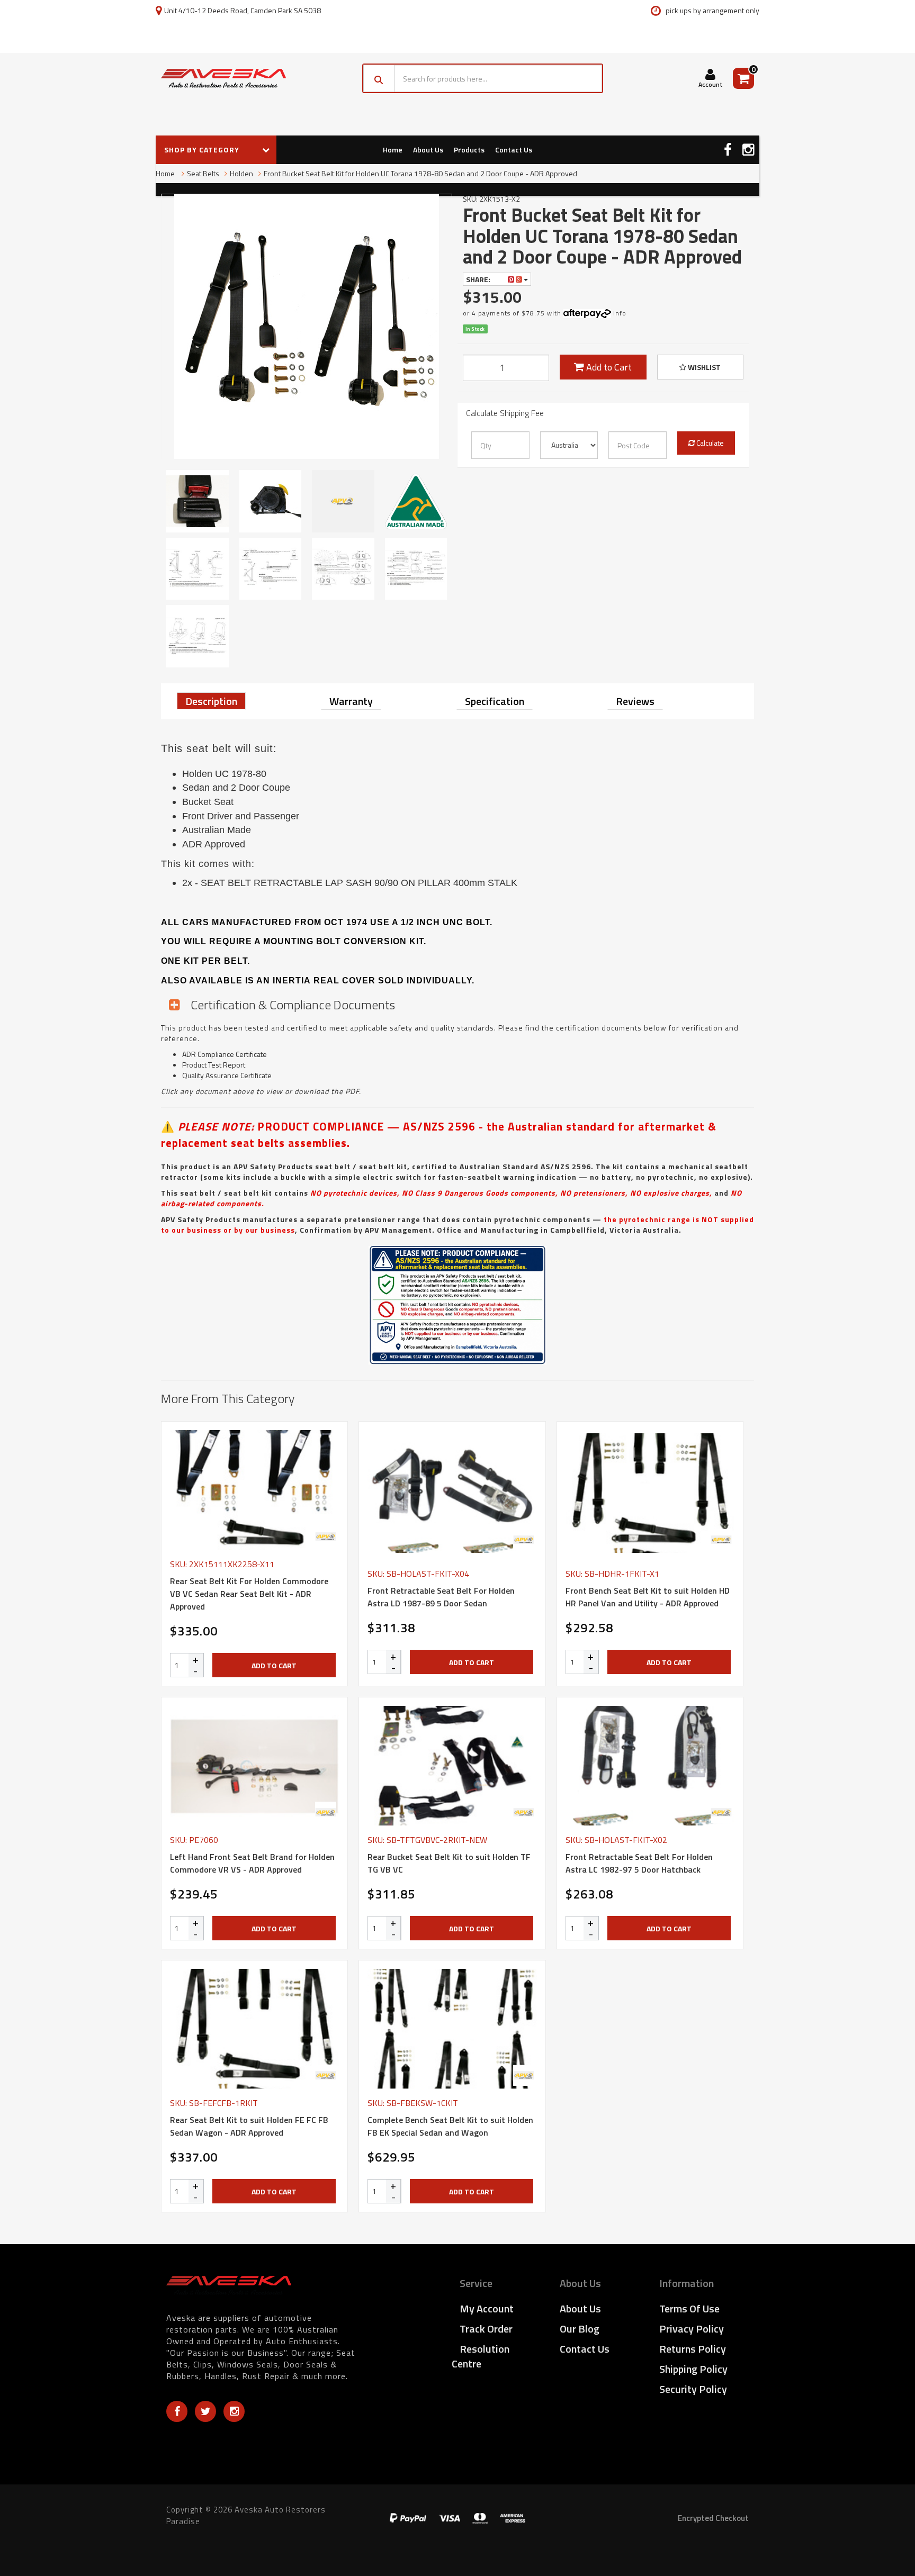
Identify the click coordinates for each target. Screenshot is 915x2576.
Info (620, 313)
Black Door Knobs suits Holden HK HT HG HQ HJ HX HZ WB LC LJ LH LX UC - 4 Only (89, 2533)
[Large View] (198, 501)
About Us (428, 150)
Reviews (635, 701)
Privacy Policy (692, 2329)
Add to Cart (608, 367)
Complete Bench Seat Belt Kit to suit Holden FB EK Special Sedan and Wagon (450, 2126)
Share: (479, 279)
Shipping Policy (693, 2369)
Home (393, 150)
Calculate (709, 443)
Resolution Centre (481, 2356)
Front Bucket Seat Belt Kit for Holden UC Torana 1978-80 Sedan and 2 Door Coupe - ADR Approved (420, 173)
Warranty (351, 701)
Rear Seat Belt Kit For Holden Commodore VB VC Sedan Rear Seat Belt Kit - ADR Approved (249, 1594)
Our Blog (580, 2329)
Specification (495, 701)
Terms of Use (689, 2308)
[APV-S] (326, 1536)
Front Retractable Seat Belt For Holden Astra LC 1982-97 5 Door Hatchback (639, 1863)
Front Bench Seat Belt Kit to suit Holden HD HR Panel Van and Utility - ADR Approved (648, 1597)
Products (469, 150)
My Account (487, 2308)
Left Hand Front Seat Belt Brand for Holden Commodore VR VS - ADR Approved (252, 1863)
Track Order (486, 2329)
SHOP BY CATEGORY (203, 150)
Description (211, 701)
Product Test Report (214, 1065)
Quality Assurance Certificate (227, 1075)
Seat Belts (203, 173)
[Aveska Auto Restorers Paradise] (223, 78)
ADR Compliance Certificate (225, 1054)
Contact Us (514, 150)
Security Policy (693, 2389)
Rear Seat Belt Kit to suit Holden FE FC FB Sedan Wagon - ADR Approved (249, 2126)
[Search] (379, 78)
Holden (241, 173)
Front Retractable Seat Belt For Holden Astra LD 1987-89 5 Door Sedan (441, 1597)
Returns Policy (693, 2349)
